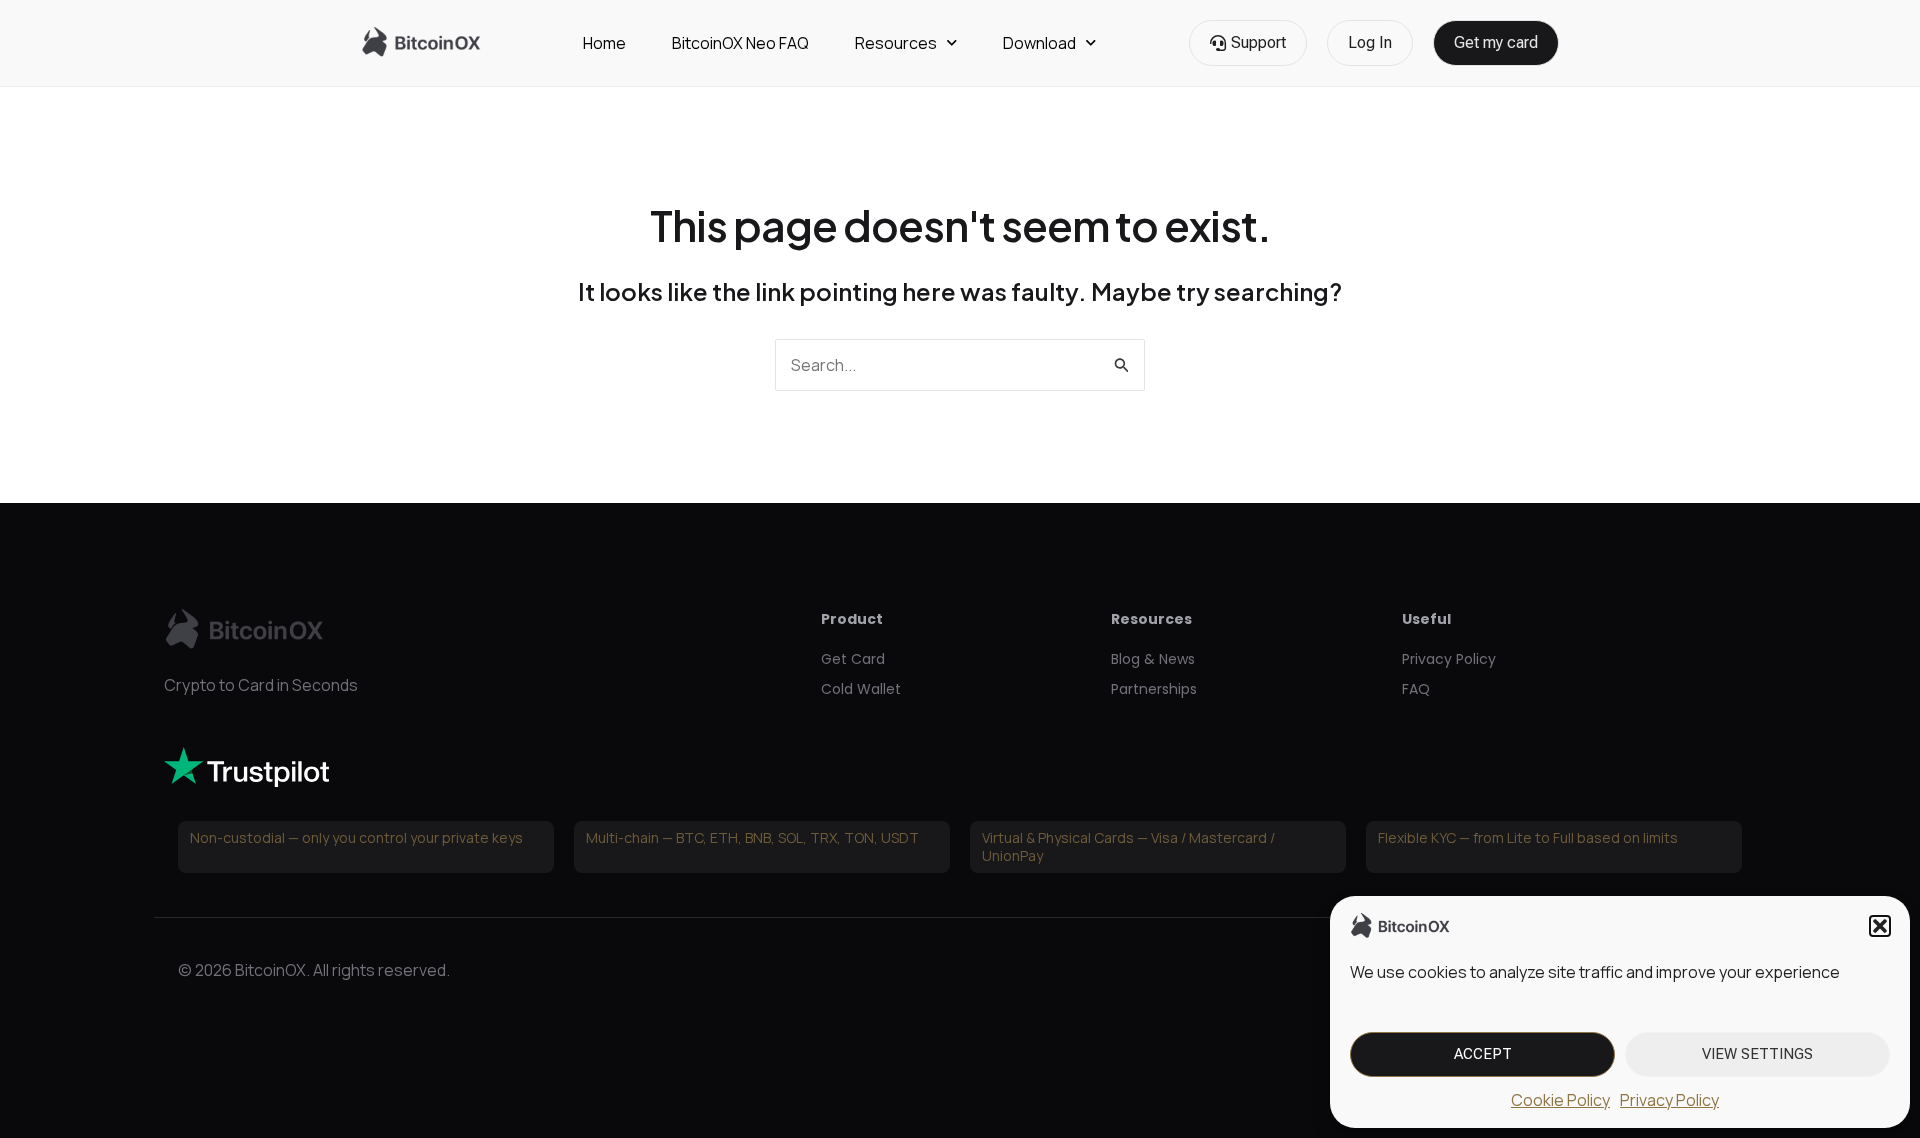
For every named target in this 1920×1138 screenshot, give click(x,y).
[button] (1880, 926)
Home (604, 43)
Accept (1483, 1054)
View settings (1757, 1054)
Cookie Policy (1560, 1100)
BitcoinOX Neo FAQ (740, 43)
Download (1039, 43)
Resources (896, 43)
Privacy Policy (1669, 1100)
